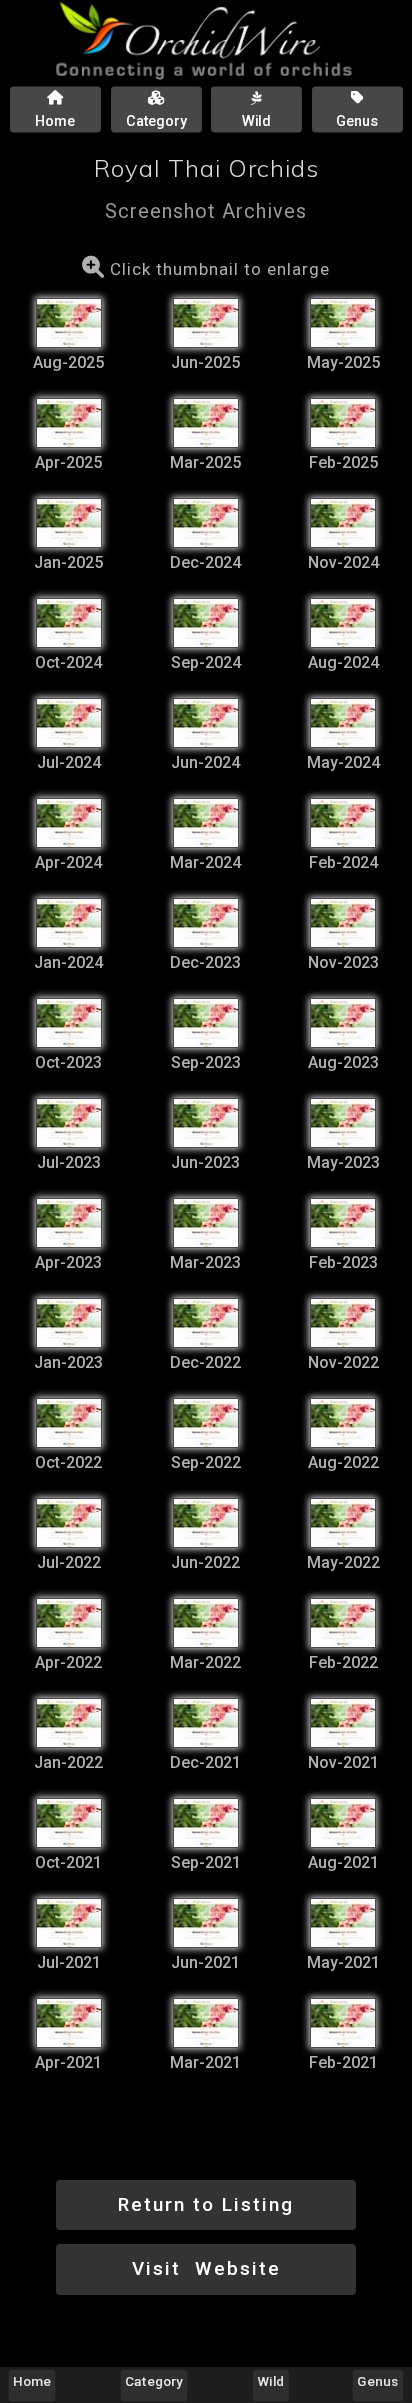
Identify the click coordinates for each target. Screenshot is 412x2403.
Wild (270, 2381)
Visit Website (206, 2268)
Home (32, 2381)
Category (155, 2381)
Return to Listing (206, 2204)
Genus (377, 2381)
